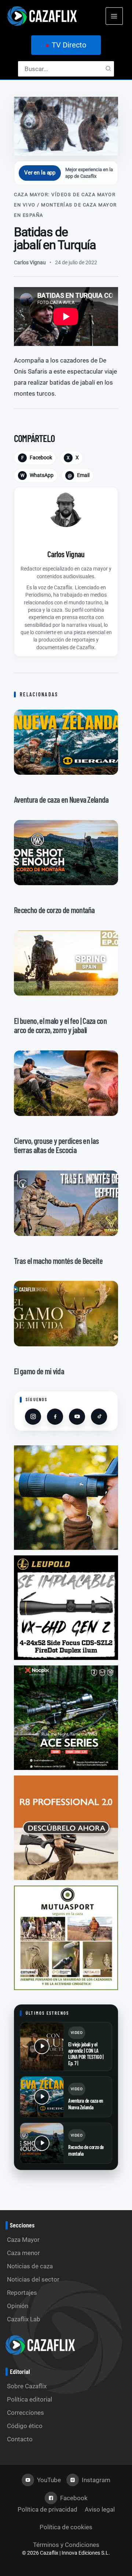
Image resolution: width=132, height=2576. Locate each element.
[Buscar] (109, 69)
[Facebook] (55, 1417)
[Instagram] (33, 1417)
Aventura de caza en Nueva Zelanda (86, 2104)
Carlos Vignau (30, 262)
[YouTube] (77, 1417)
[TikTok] (99, 1417)
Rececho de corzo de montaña (86, 2150)
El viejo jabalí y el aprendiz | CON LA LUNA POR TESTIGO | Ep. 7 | (86, 2054)
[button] (66, 45)
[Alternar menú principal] (114, 16)
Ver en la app (40, 173)
